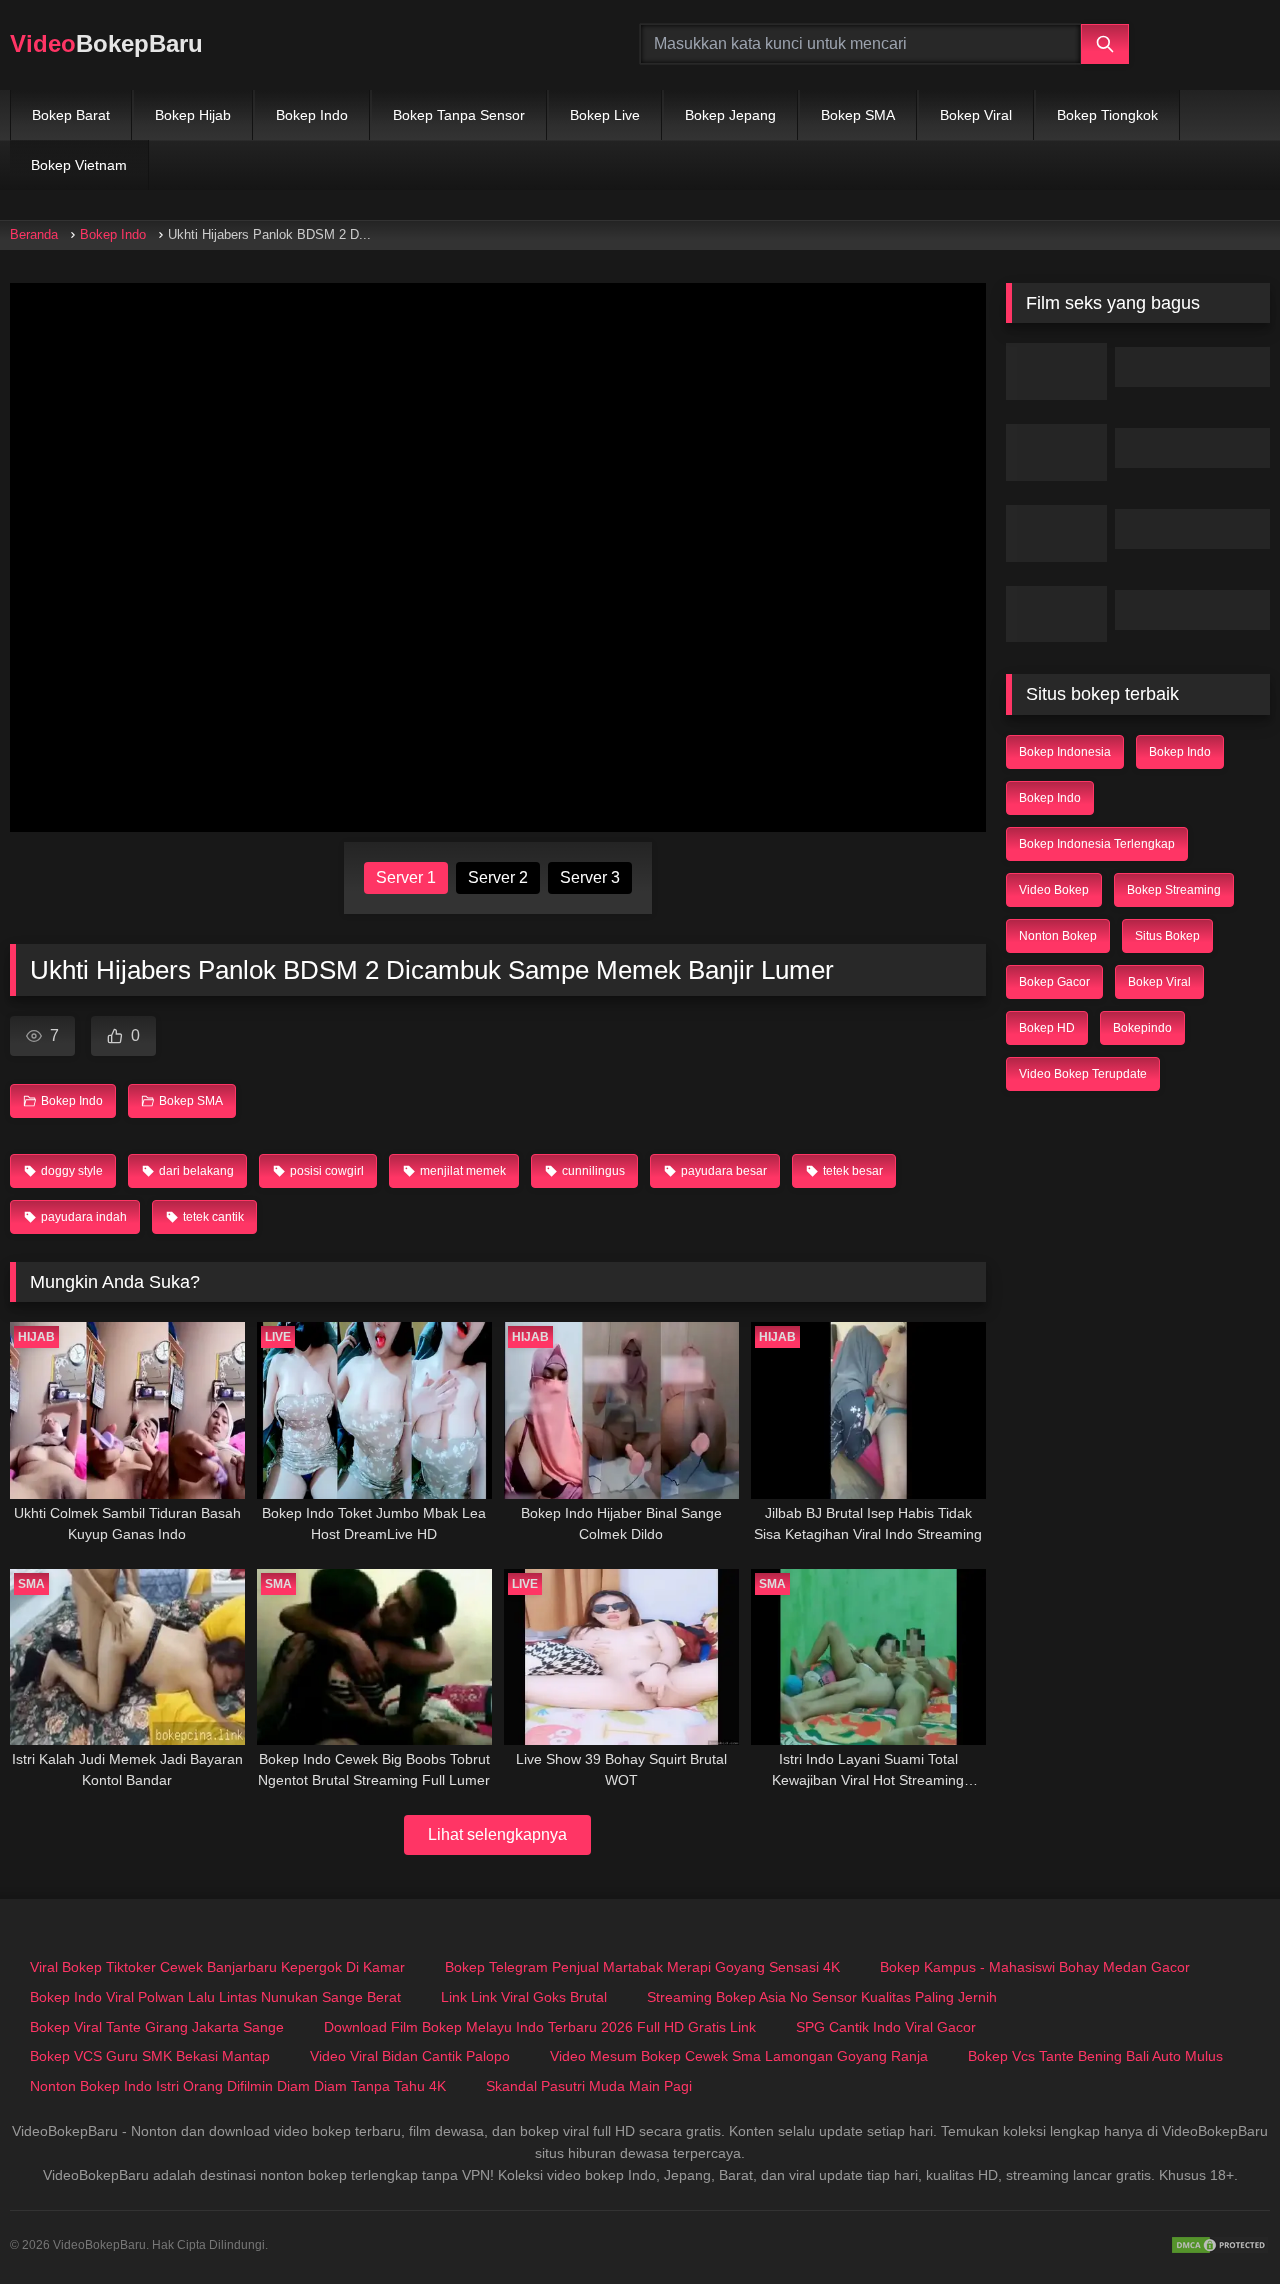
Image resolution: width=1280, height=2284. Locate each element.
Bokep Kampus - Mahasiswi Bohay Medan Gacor (1035, 1967)
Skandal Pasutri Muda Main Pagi (589, 2086)
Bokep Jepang (730, 115)
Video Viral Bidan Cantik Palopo (410, 2056)
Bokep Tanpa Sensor (459, 115)
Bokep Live (605, 115)
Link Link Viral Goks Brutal (524, 1997)
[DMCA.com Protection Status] (1220, 2245)
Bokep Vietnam (79, 165)
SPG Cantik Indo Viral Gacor (886, 2027)
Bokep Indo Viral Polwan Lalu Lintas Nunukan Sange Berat (215, 1997)
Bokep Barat (71, 115)
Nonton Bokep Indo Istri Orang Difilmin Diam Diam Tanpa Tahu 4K (238, 2086)
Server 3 (590, 877)
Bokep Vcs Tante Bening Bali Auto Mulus (1095, 2056)
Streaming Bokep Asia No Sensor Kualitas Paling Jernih (822, 1997)
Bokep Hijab (193, 115)
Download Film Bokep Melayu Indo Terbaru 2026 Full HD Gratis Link (540, 2027)
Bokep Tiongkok (1107, 115)
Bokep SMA (858, 115)
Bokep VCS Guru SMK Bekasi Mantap (150, 2056)
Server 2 (498, 877)
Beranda (34, 234)
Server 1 (406, 877)
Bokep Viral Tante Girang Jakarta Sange (157, 2027)
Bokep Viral (976, 115)
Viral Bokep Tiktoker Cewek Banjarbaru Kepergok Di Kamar (217, 1967)
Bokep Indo (312, 115)
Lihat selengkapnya (497, 1834)
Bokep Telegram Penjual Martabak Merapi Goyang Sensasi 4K (642, 1967)
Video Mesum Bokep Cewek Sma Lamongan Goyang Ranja (739, 2056)
